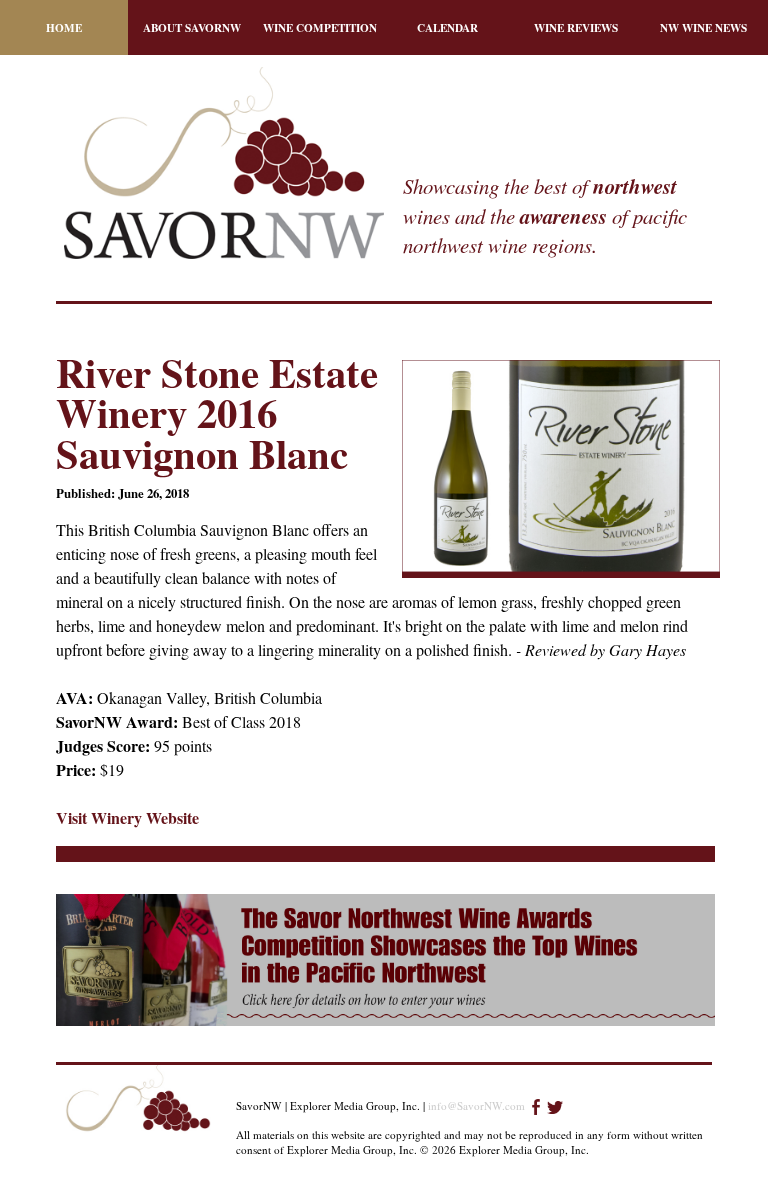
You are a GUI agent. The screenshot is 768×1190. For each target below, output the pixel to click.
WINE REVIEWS (576, 27)
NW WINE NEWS (703, 27)
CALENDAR (447, 27)
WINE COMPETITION (320, 27)
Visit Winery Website (127, 817)
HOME (64, 27)
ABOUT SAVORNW (192, 27)
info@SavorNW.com (476, 1105)
